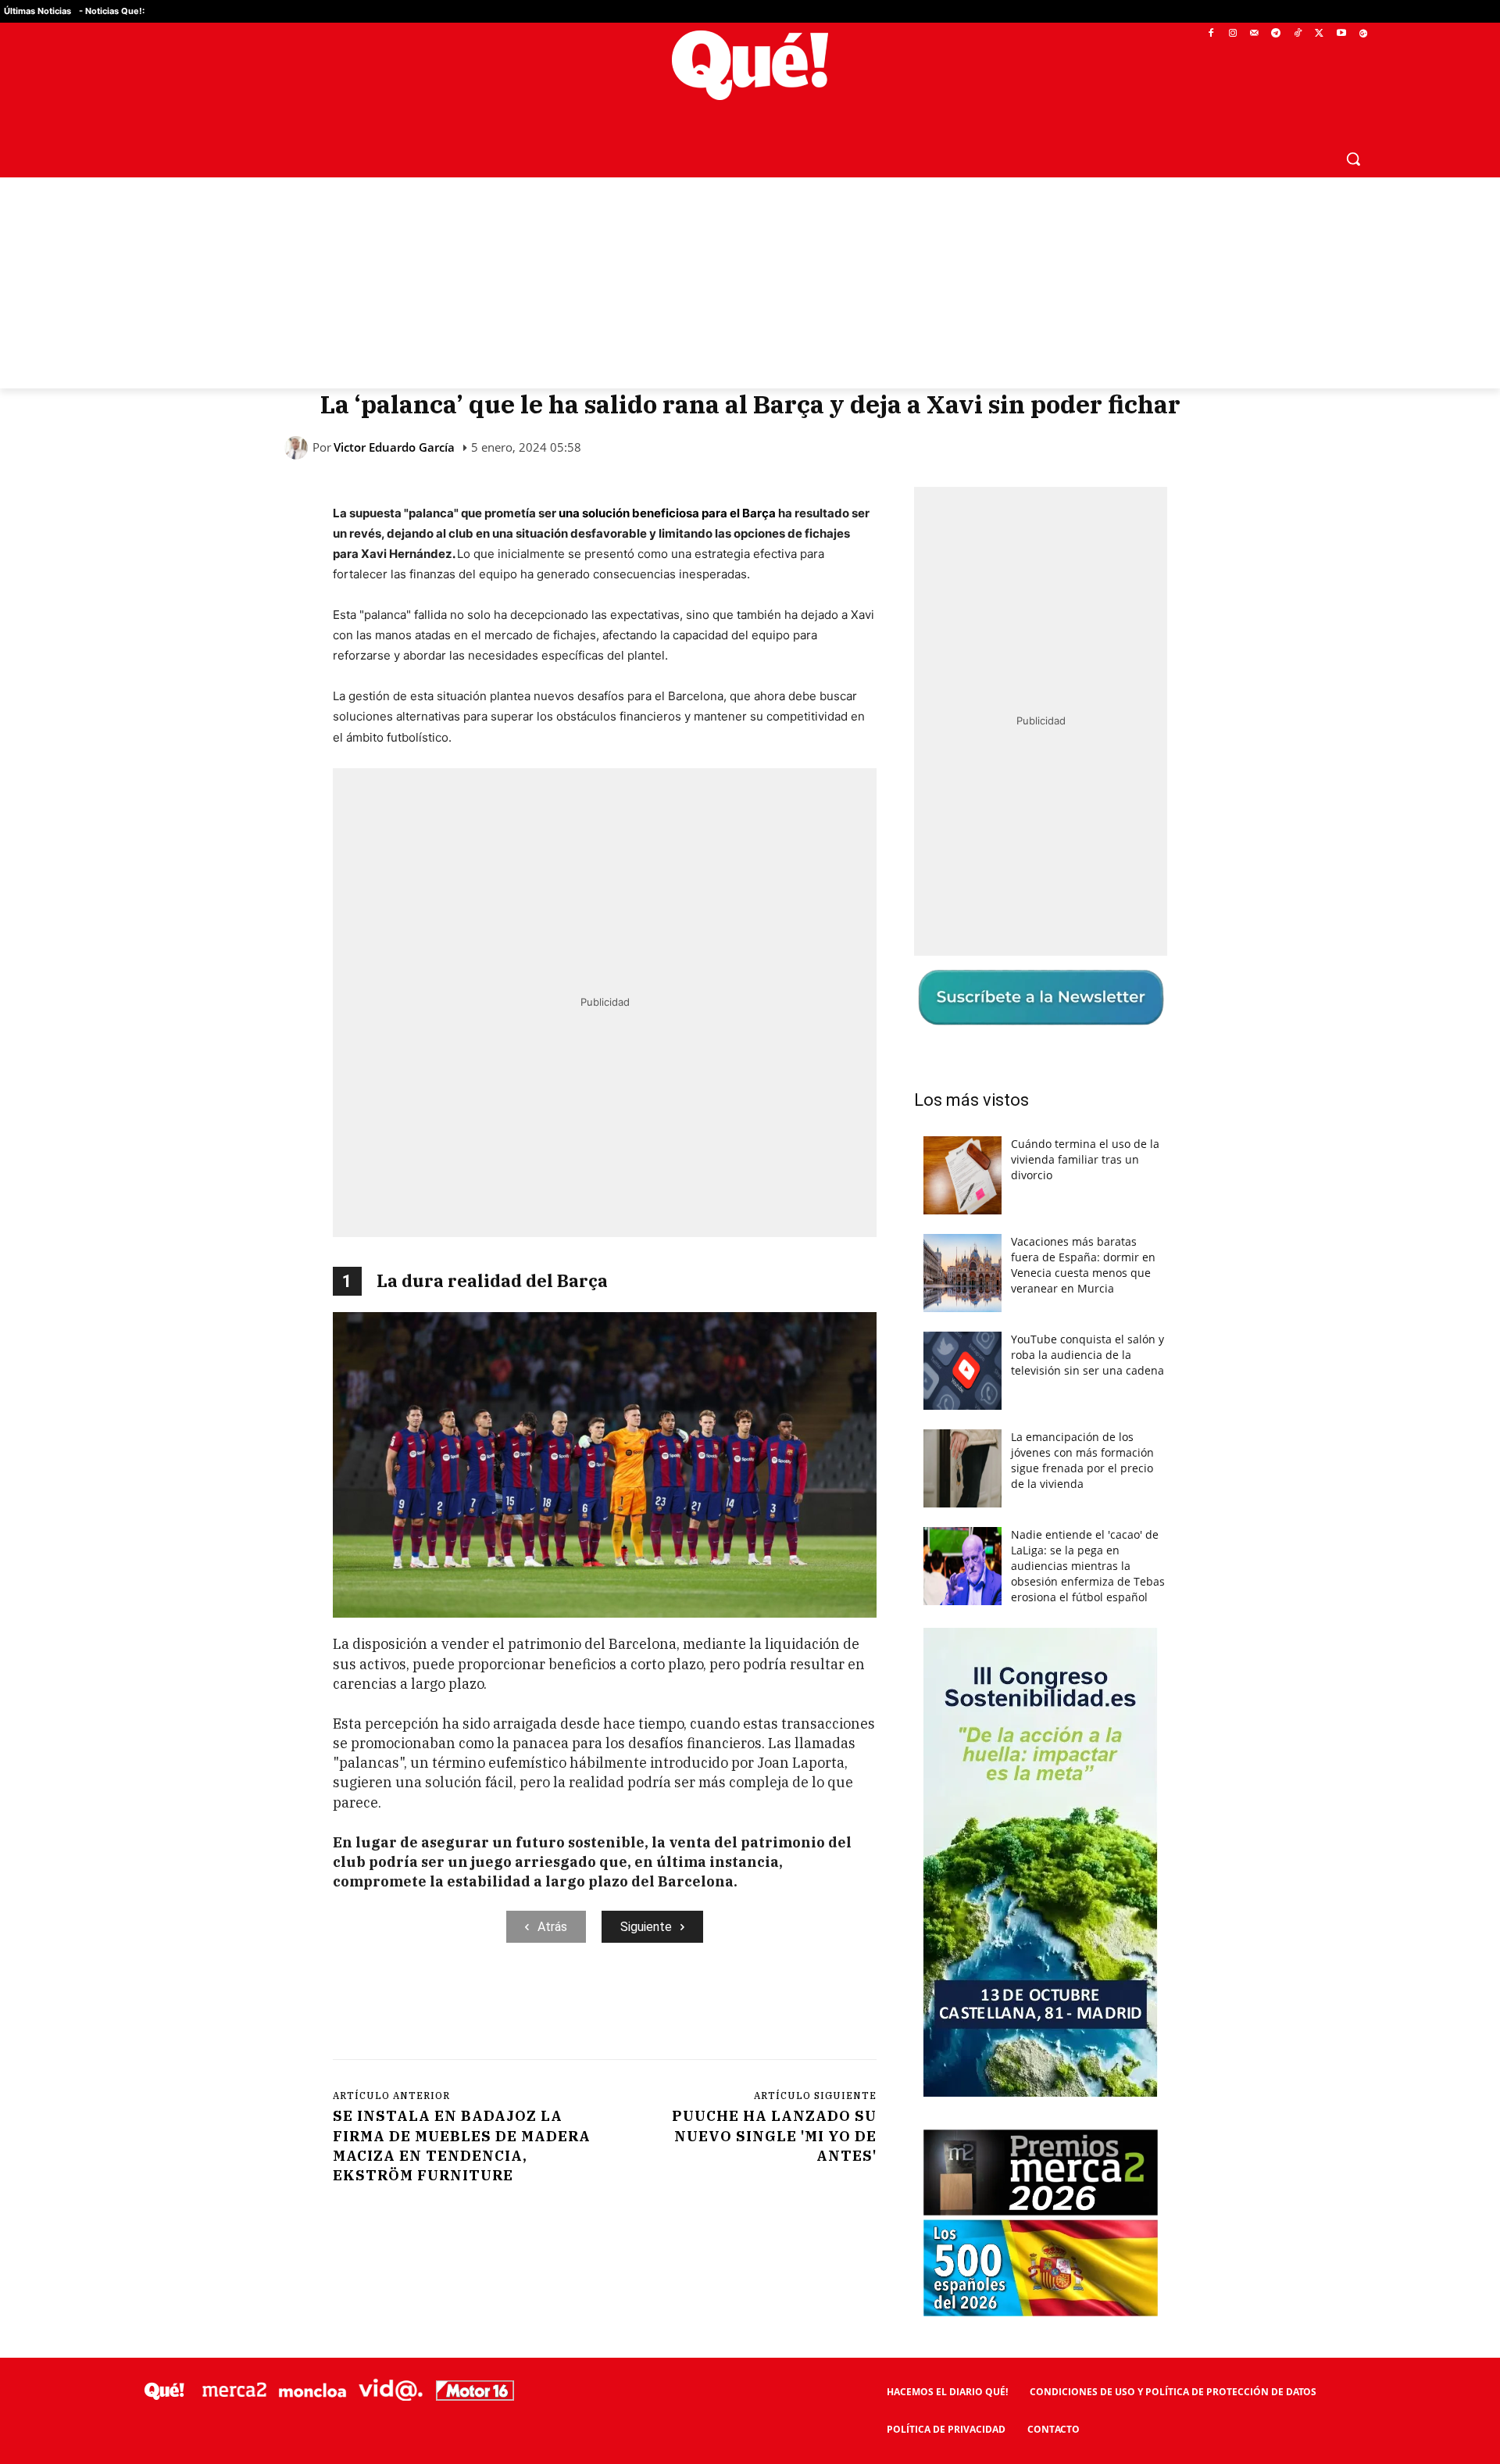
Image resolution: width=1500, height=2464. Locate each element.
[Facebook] (1211, 34)
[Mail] (1254, 34)
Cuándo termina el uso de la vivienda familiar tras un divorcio (1085, 1159)
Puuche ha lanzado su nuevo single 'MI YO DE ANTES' (774, 2135)
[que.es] (750, 65)
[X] (1320, 34)
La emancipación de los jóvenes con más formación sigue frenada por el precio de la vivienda (1082, 1460)
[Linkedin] (640, 2007)
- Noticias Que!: (112, 11)
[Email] (676, 2007)
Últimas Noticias (37, 11)
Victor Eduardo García (394, 447)
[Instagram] (1232, 34)
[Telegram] (1276, 34)
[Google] (1363, 34)
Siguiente (646, 1927)
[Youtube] (1341, 34)
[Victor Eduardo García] (298, 448)
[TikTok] (1298, 34)
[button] (1353, 159)
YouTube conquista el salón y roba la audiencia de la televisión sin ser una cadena (1087, 1355)
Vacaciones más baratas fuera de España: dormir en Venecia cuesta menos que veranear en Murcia (1083, 1265)
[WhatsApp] (568, 2007)
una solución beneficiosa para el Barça (667, 513)
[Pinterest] (532, 2007)
